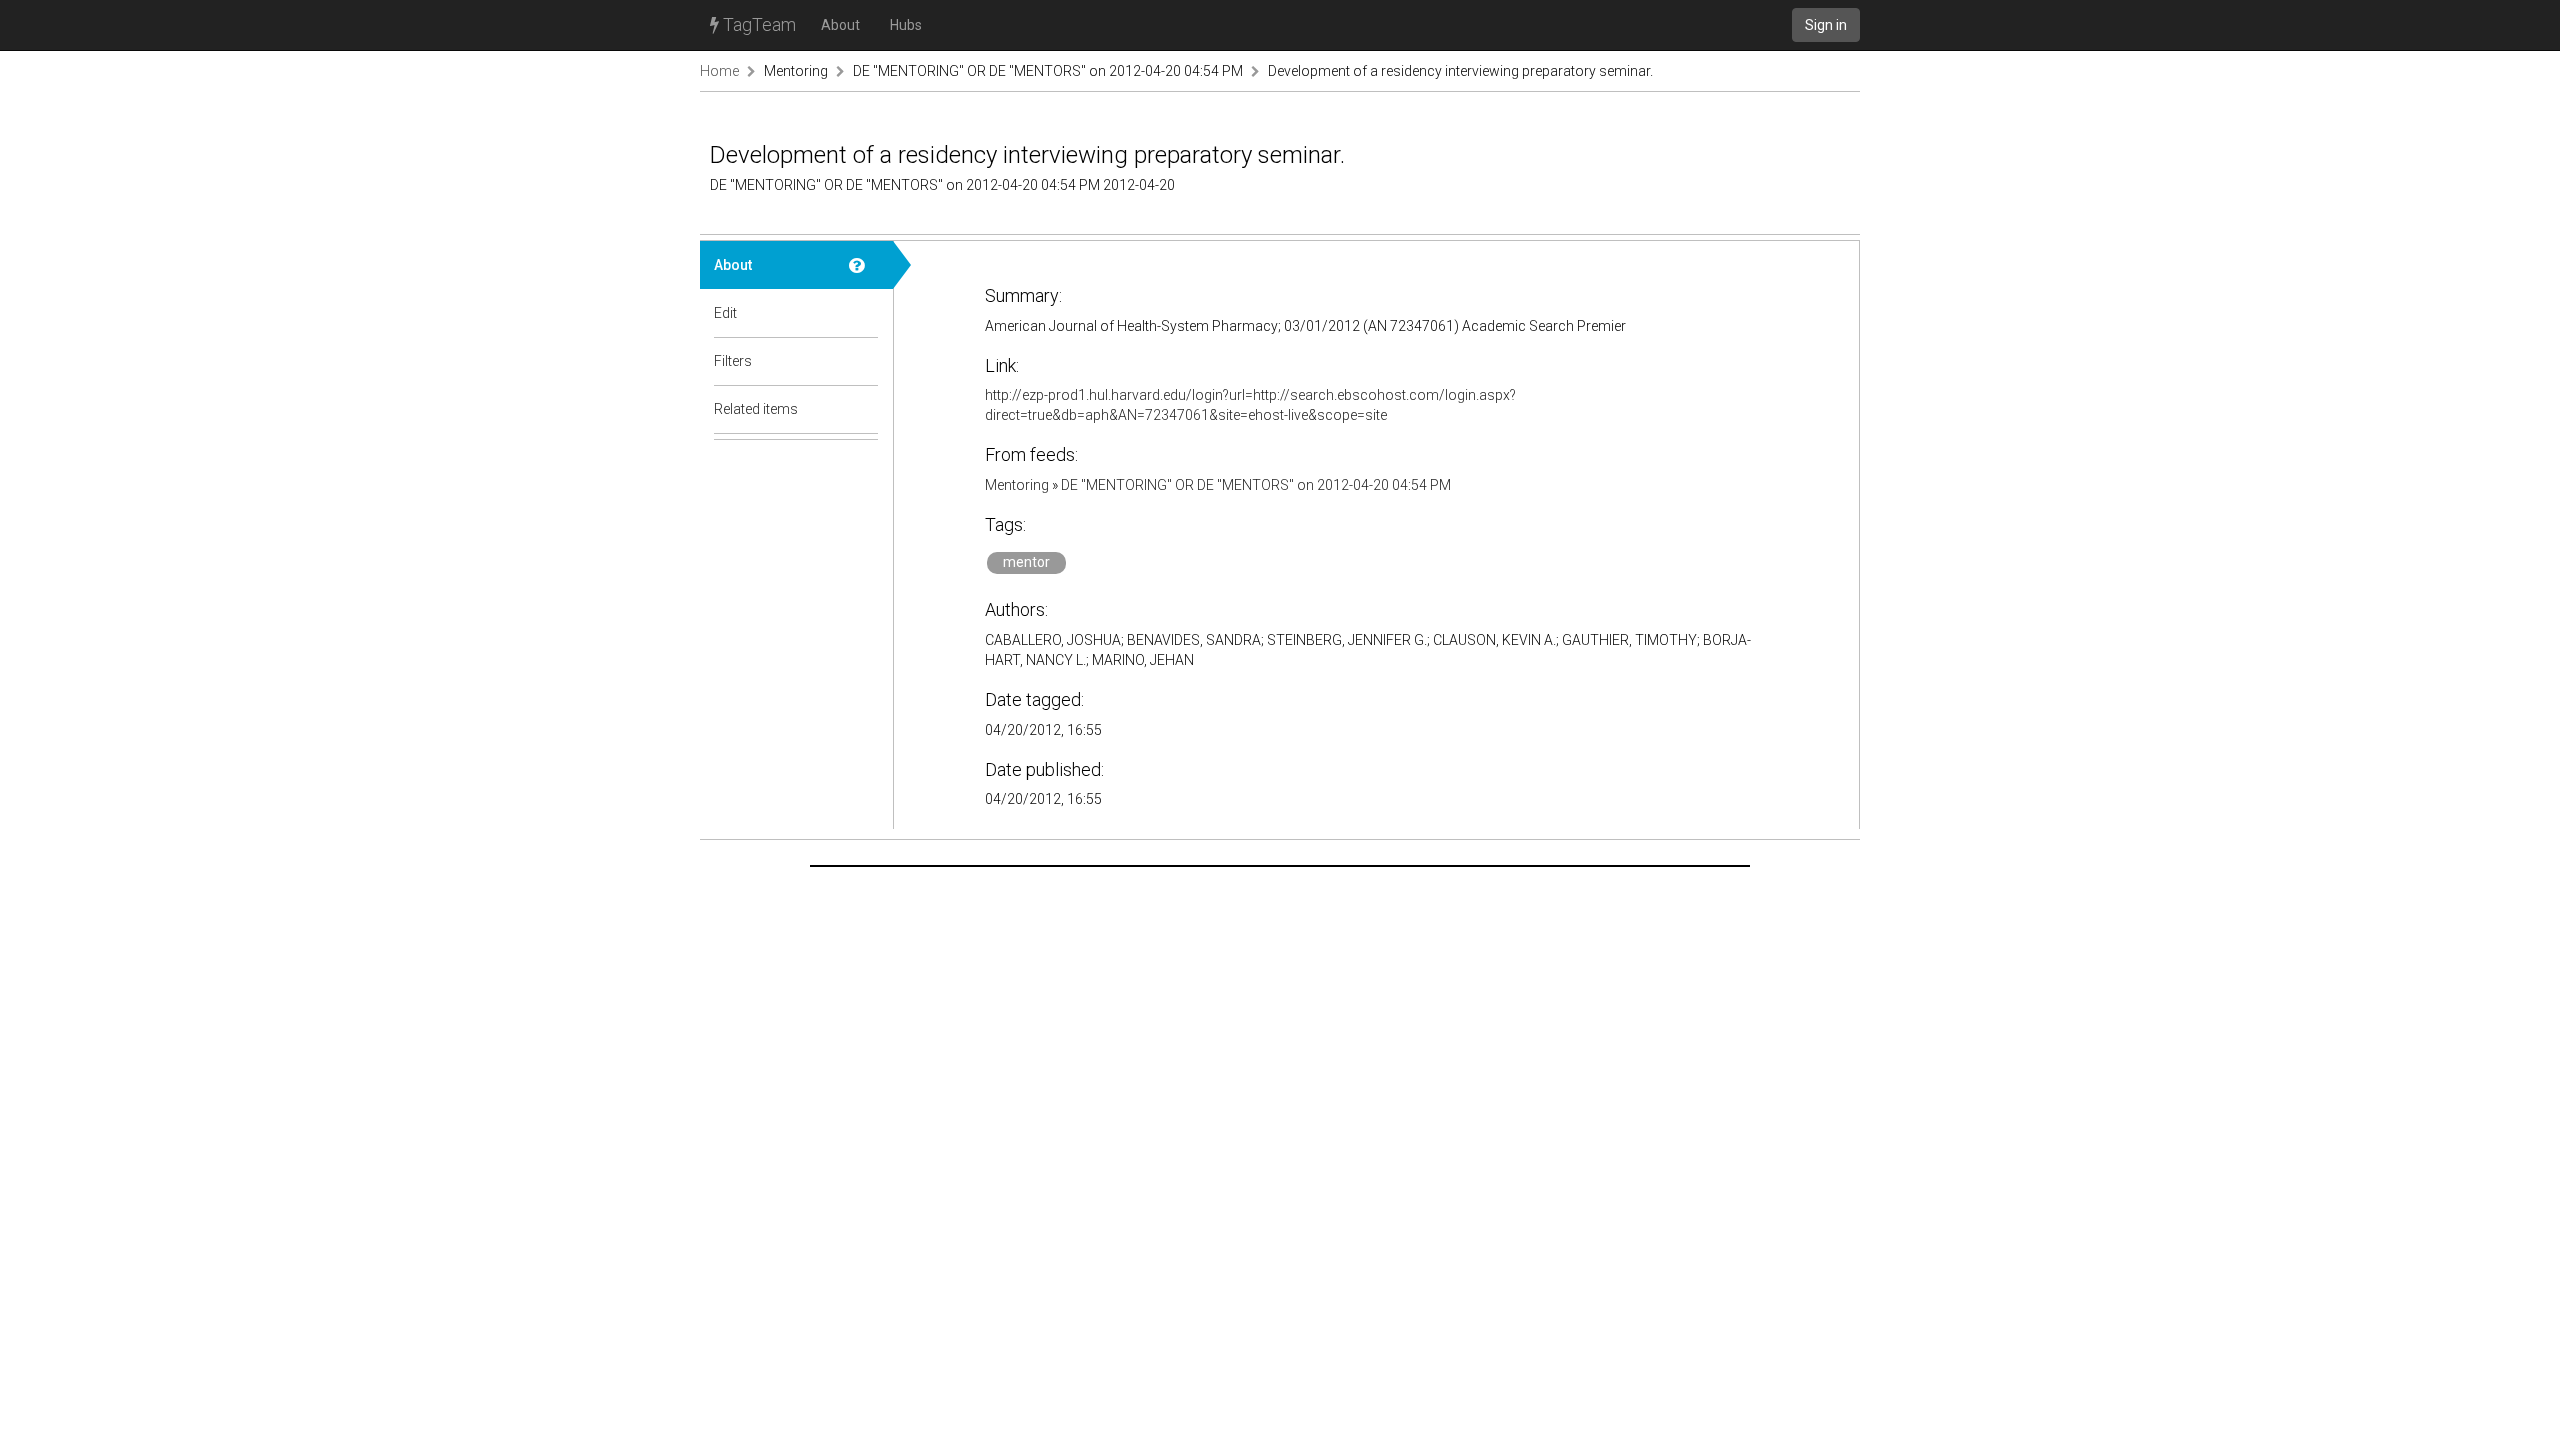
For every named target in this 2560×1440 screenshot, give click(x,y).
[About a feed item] (864, 265)
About (840, 25)
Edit (725, 313)
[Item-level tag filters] (864, 361)
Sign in (1826, 25)
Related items (756, 409)
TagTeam (757, 24)
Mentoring (796, 71)
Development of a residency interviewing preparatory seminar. (1460, 71)
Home (719, 71)
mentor (1026, 562)
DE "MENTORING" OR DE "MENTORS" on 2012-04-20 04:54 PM (1048, 71)
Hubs (906, 25)
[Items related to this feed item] (864, 409)
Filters (733, 361)
